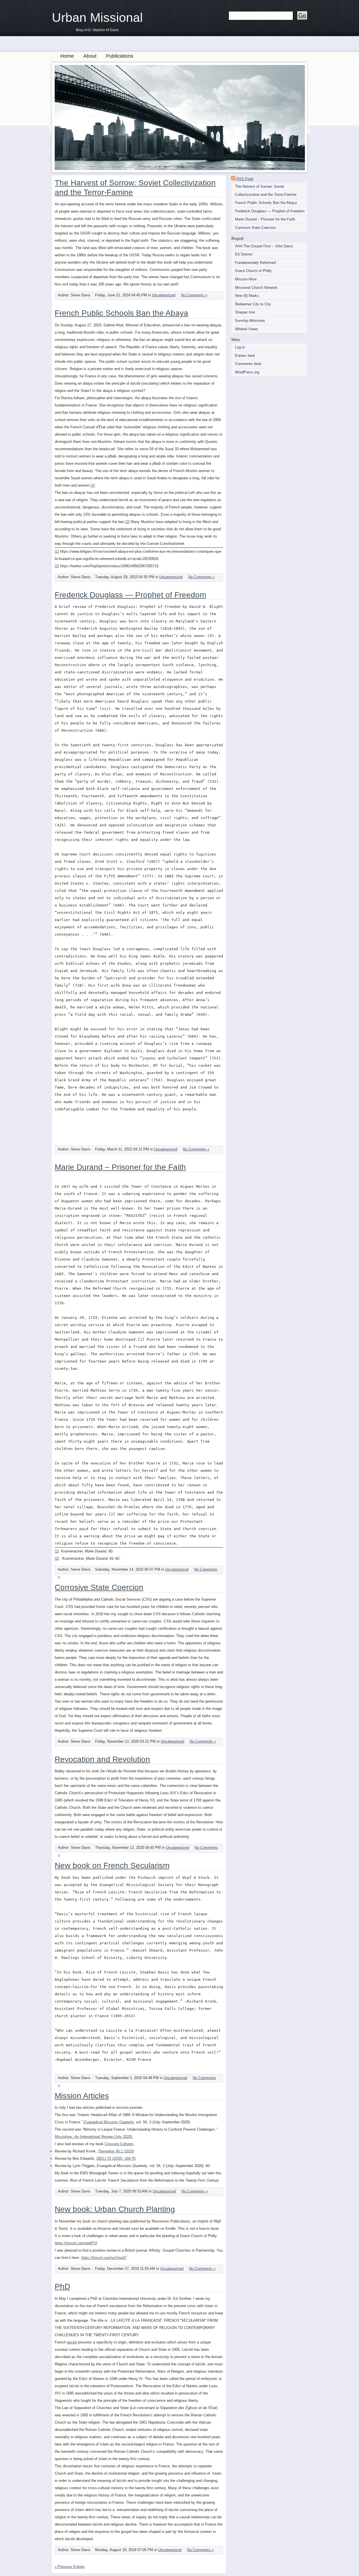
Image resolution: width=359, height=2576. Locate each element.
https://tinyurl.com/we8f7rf (76, 2243)
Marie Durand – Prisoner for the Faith (265, 219)
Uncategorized (164, 295)
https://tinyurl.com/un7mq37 (104, 2258)
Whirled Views (247, 329)
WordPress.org (247, 372)
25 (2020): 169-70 (116, 2158)
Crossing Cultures (119, 2144)
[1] (93, 485)
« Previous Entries (70, 2567)
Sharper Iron (245, 312)
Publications (120, 56)
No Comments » (194, 295)
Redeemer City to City (253, 304)
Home (67, 56)
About (90, 56)
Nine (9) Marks (247, 296)
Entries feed (245, 356)
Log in (240, 347)
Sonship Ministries (250, 321)
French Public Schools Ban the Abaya (266, 203)
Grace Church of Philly (253, 271)
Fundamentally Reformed (255, 263)
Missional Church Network (256, 288)
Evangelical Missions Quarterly (109, 2122)
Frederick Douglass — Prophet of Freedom (270, 211)
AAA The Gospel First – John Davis (264, 246)
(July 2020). (94, 2137)
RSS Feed (245, 179)
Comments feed (248, 364)
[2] (127, 522)
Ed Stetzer (244, 254)
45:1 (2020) (116, 2151)
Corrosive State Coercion (255, 228)
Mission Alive (246, 279)
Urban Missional (97, 18)
